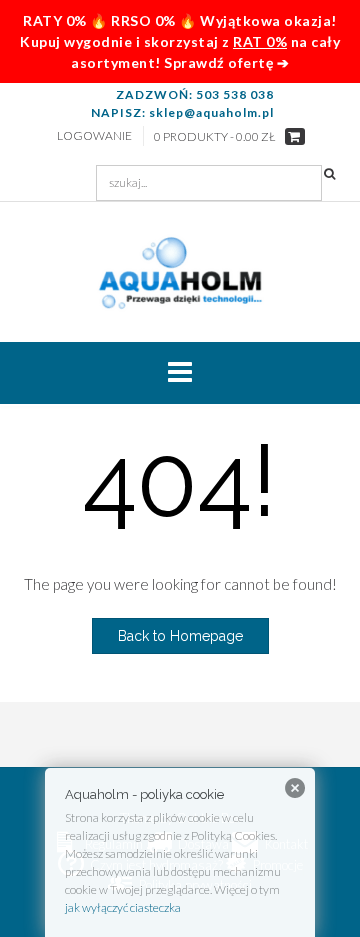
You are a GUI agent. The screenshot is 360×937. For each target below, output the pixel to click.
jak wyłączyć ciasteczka (123, 907)
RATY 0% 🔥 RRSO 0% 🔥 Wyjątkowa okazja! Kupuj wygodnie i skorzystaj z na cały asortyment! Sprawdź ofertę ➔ (180, 41)
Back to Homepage (180, 636)
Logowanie (94, 135)
